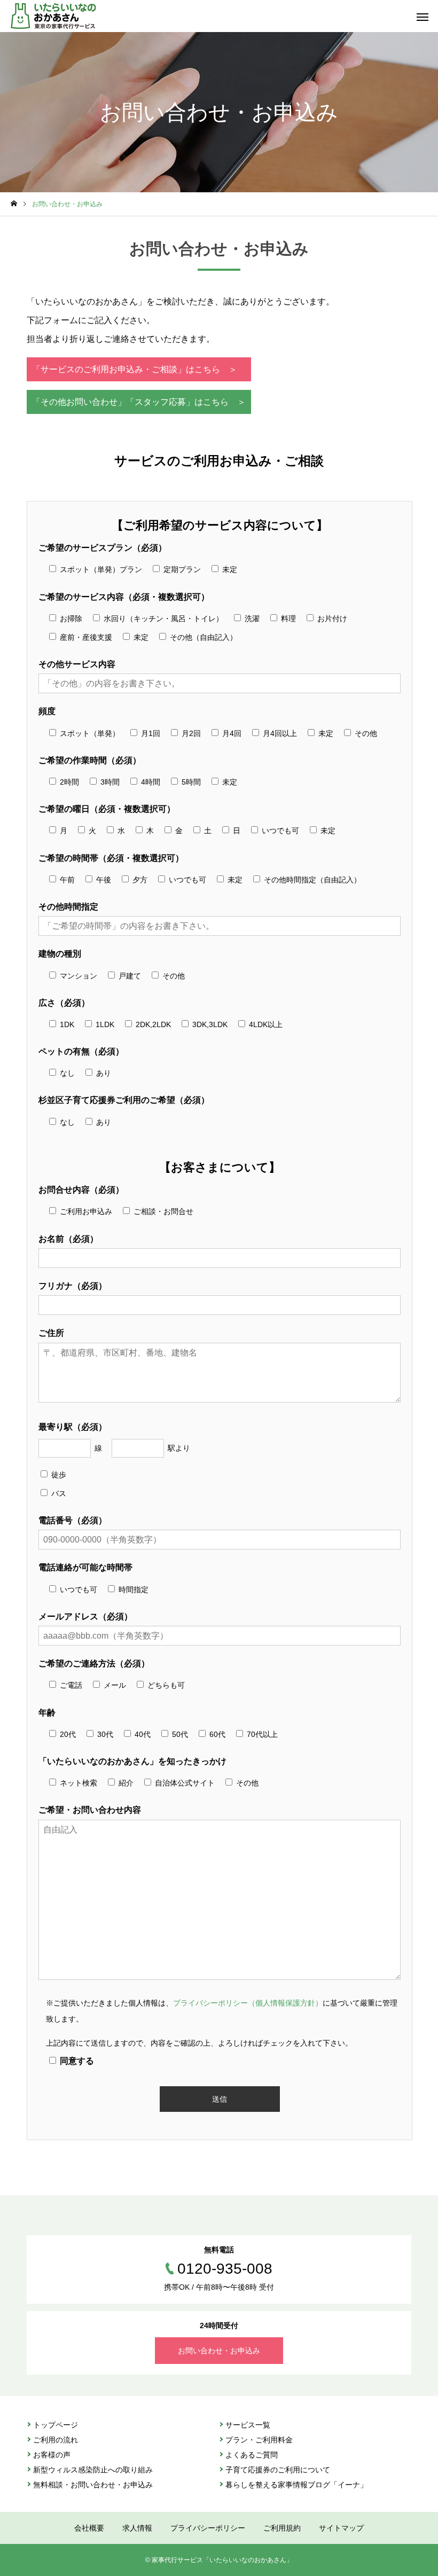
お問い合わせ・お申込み (219, 2351)
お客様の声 (52, 2455)
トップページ (56, 2425)
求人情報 (137, 2528)
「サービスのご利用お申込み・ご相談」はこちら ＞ (135, 369)
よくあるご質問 (252, 2455)
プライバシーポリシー (208, 2528)
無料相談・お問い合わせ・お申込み (93, 2485)
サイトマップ (341, 2528)
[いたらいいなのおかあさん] (53, 16)
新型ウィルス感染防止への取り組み (93, 2470)
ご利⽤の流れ (56, 2440)
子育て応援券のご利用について (278, 2470)
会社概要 (89, 2528)
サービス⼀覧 (248, 2425)
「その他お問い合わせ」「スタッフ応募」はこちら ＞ (139, 402)
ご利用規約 (282, 2528)
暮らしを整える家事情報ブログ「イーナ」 (296, 2485)
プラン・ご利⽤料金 (259, 2440)
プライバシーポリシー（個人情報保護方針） (248, 2003)
